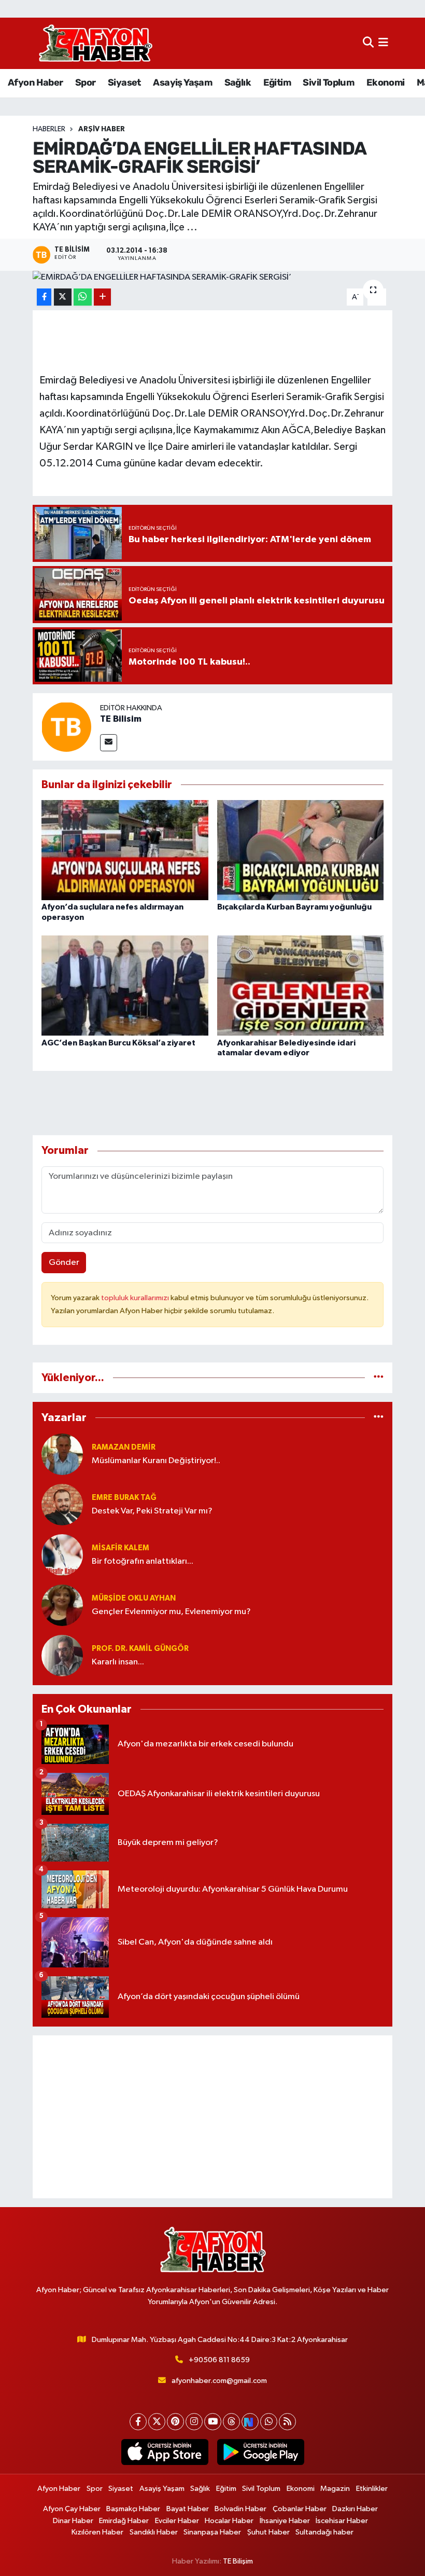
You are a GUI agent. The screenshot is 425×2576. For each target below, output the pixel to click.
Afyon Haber (35, 82)
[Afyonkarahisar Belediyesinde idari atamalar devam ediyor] (301, 986)
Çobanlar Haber (300, 2509)
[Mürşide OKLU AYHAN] (62, 1605)
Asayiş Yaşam (182, 82)
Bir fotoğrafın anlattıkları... (143, 1561)
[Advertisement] (213, 2117)
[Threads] (231, 2422)
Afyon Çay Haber (72, 2509)
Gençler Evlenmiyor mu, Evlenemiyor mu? (171, 1612)
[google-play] (260, 2452)
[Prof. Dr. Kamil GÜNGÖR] (62, 1655)
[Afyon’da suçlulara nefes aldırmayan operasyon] (125, 850)
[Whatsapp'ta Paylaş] (83, 297)
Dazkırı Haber (355, 2509)
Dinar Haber (73, 2521)
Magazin (335, 2489)
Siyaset (124, 82)
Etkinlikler (372, 2489)
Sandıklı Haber (154, 2532)
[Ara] (368, 43)
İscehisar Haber (342, 2521)
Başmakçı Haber (133, 2509)
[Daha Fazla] (102, 297)
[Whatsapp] (269, 2422)
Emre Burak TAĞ (124, 1498)
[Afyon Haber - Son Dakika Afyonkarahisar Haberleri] (95, 43)
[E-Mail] (109, 743)
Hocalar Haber (229, 2521)
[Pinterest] (175, 2422)
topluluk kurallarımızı (136, 1298)
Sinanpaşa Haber (212, 2532)
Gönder (64, 1263)
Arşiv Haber (102, 129)
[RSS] (287, 2422)
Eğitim (277, 82)
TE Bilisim (121, 719)
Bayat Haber (188, 2509)
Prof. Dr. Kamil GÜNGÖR (140, 1649)
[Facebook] (138, 2422)
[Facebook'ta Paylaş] (44, 297)
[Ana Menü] (383, 43)
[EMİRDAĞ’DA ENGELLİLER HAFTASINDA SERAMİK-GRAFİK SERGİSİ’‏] (213, 278)
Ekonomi (386, 82)
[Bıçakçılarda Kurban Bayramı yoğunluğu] (301, 850)
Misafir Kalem (121, 1548)
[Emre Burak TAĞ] (62, 1504)
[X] (157, 2422)
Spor (86, 82)
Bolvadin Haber (240, 2509)
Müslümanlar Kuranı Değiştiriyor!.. (156, 1461)
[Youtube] (213, 2422)
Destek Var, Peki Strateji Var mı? (152, 1511)
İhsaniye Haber (285, 2521)
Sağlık (238, 82)
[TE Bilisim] (66, 727)
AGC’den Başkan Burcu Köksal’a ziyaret (118, 1043)
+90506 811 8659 (219, 2360)
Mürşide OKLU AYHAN (134, 1598)
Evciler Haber (177, 2521)
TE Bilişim (238, 2561)
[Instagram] (194, 2422)
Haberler (49, 129)
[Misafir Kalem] (62, 1555)
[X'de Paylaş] (63, 297)
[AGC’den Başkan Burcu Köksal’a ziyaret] (125, 986)
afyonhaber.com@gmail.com (219, 2381)
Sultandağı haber (324, 2532)
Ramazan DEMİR (124, 1447)
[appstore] (165, 2452)
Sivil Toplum (328, 82)
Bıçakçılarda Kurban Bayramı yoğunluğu (294, 907)
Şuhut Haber (268, 2532)
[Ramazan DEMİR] (62, 1454)
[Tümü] (379, 1378)
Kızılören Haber (97, 2532)
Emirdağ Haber (124, 2521)
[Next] (250, 2422)
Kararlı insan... (118, 1662)
